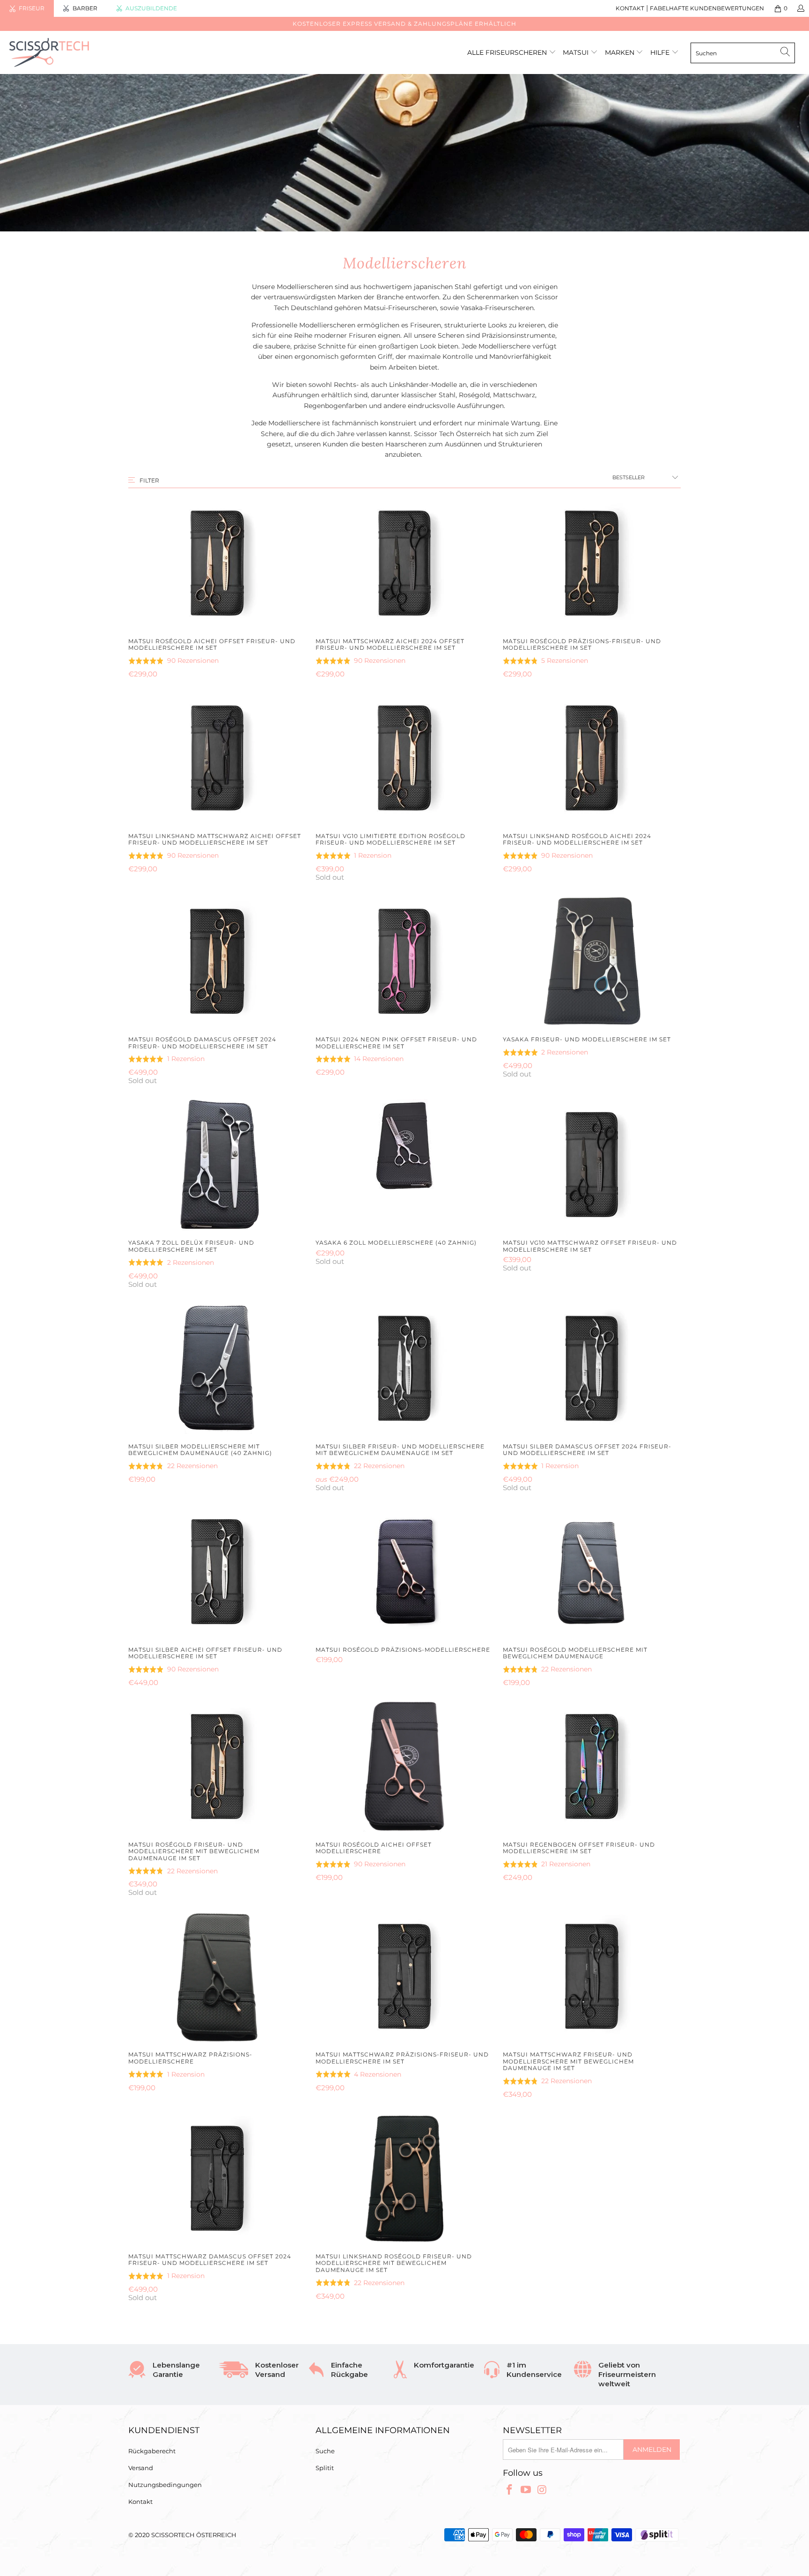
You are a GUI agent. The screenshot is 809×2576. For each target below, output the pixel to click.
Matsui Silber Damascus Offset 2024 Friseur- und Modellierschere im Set (592, 1368)
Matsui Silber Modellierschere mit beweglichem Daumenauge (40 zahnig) (217, 1368)
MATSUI (577, 52)
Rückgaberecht (152, 2451)
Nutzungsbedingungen (165, 2485)
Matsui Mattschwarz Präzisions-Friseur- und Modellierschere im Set (404, 1976)
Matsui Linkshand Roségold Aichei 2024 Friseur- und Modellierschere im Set (592, 758)
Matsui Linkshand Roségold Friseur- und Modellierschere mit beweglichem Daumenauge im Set (404, 2178)
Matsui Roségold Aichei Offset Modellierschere (404, 1767)
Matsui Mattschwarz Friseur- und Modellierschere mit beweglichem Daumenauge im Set (592, 1976)
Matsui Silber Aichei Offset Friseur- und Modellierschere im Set (217, 1572)
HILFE (660, 52)
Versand (141, 2468)
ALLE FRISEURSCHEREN (507, 52)
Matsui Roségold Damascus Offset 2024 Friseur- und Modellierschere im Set (217, 961)
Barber (85, 8)
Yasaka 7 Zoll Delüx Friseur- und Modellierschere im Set (217, 1165)
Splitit (325, 2468)
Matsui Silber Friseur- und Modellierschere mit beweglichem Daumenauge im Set (404, 1368)
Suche (325, 2451)
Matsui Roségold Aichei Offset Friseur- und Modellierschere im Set (217, 563)
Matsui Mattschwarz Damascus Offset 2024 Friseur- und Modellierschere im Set (217, 2178)
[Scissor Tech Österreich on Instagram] (542, 2490)
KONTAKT (630, 8)
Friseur (32, 8)
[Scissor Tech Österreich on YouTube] (526, 2490)
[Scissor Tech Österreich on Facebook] (510, 2490)
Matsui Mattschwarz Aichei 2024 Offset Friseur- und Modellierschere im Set (404, 563)
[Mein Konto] (800, 8)
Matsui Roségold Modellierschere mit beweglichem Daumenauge (592, 1572)
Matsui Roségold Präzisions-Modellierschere (404, 1572)
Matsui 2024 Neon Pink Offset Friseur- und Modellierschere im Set (404, 961)
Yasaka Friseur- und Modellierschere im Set (592, 961)
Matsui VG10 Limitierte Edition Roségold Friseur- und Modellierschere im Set (404, 758)
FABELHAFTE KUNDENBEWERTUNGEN (707, 8)
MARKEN (621, 52)
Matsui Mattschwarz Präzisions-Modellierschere (217, 1976)
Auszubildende (151, 8)
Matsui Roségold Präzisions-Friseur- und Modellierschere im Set (592, 563)
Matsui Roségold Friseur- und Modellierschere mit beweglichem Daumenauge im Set (217, 1767)
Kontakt (140, 2502)
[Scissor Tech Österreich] (69, 52)
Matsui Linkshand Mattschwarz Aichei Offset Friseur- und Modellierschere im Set (217, 758)
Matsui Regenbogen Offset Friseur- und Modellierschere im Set (592, 1767)
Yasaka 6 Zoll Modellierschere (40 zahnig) (404, 1165)
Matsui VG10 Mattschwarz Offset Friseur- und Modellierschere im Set (592, 1165)
